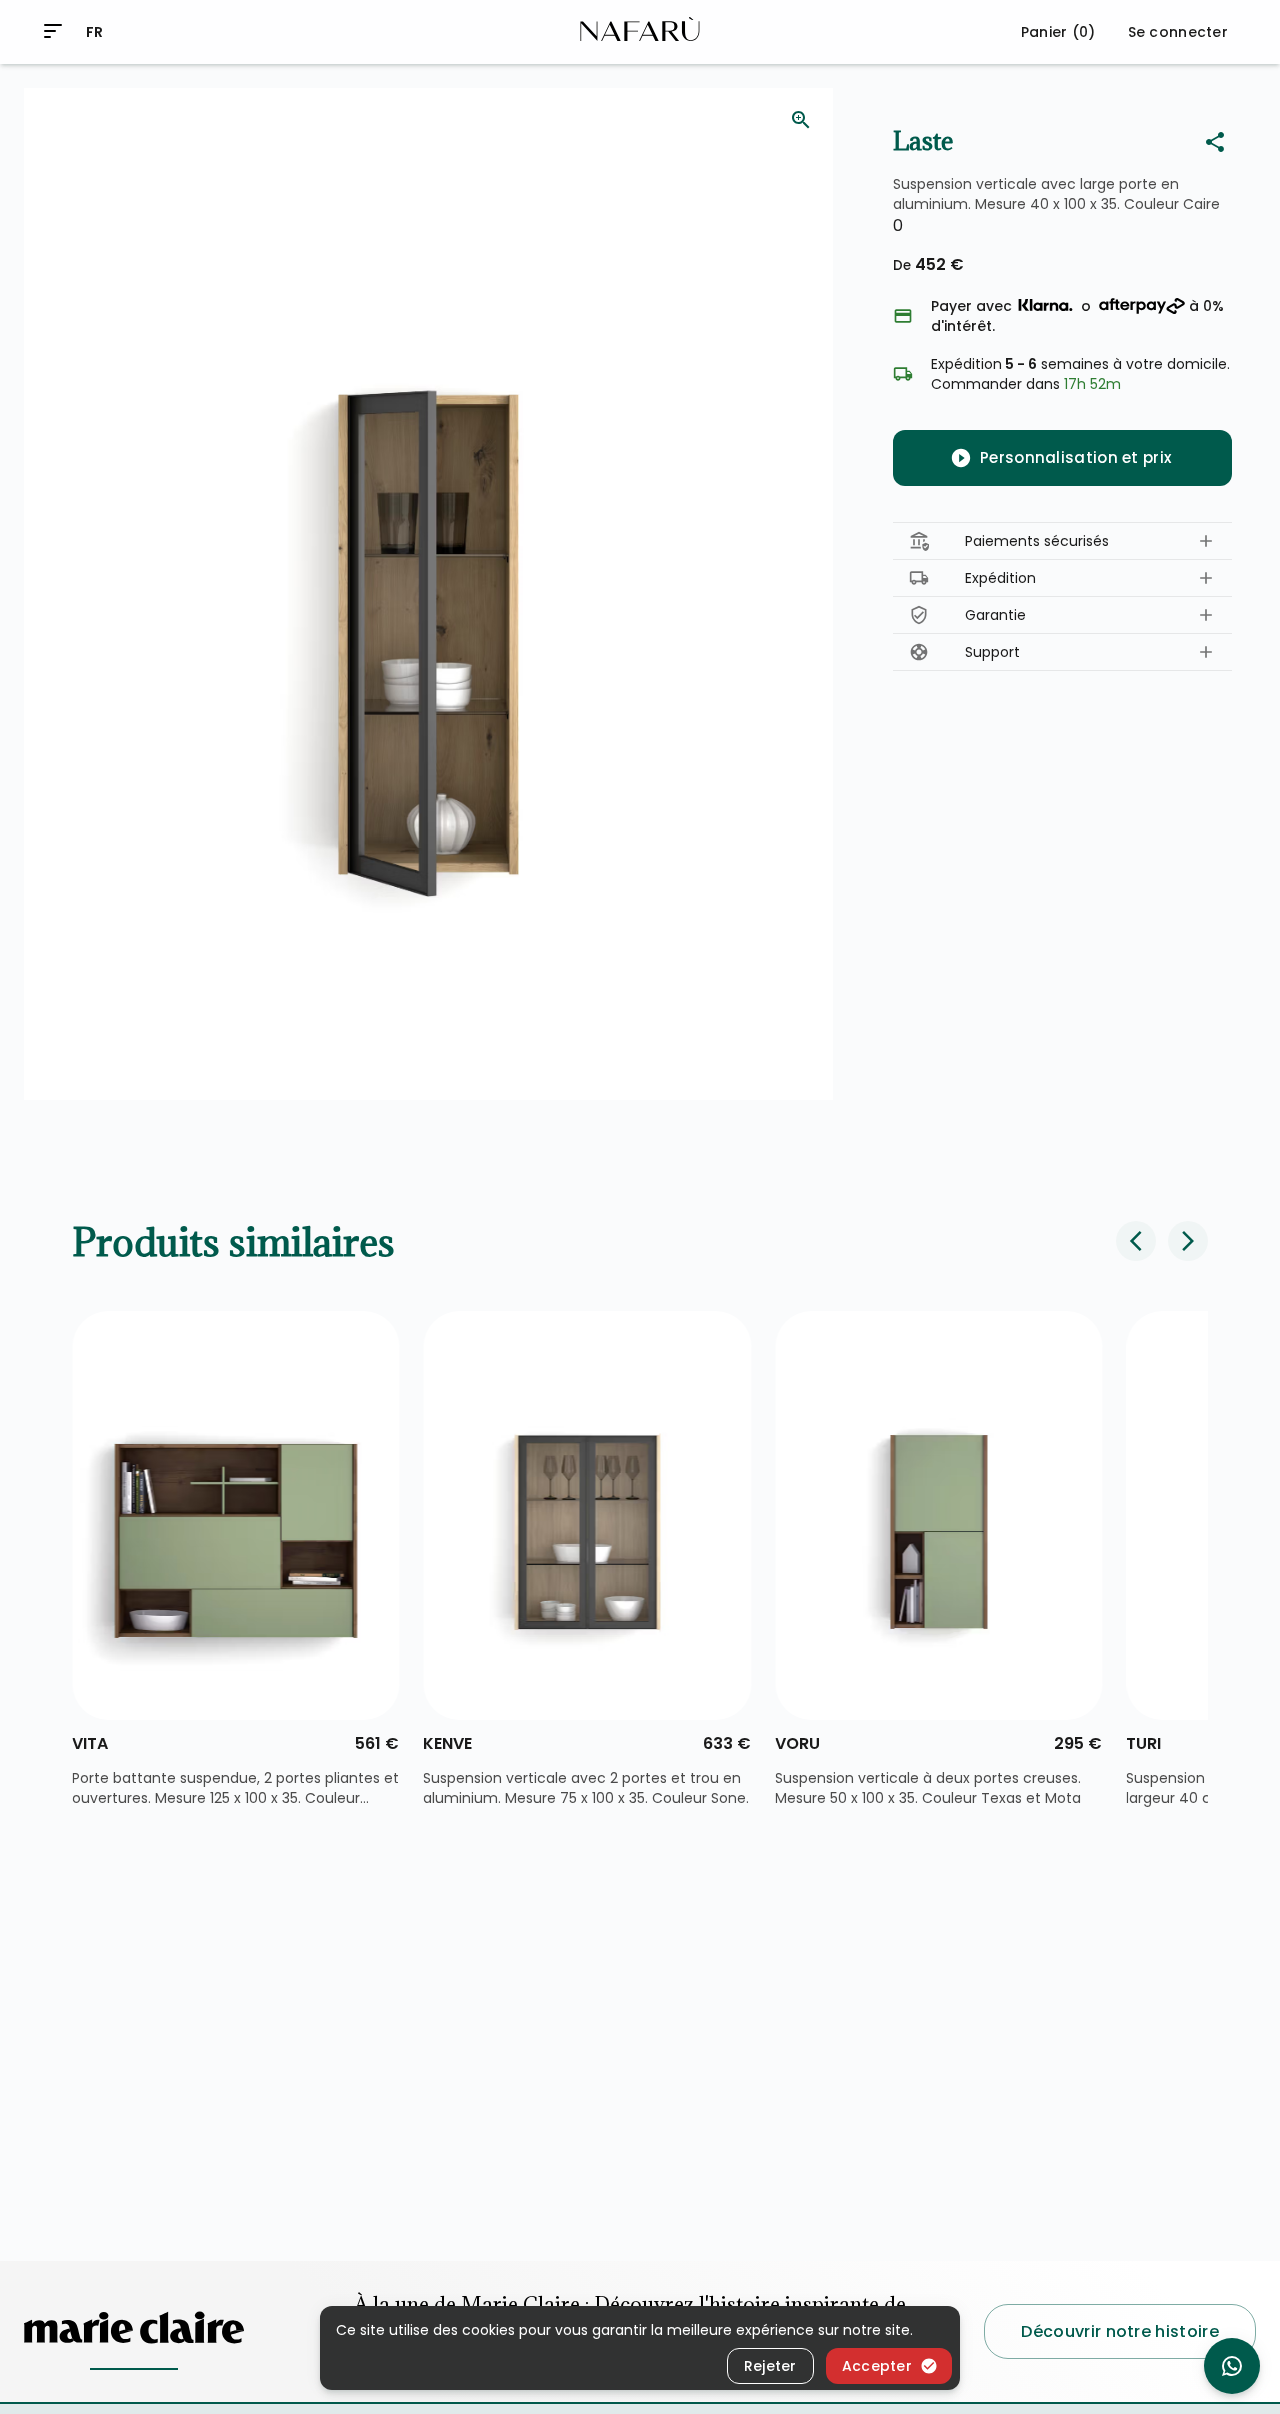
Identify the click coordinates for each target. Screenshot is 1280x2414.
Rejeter (770, 2366)
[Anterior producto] (1136, 1241)
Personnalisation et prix (1075, 457)
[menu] (53, 31)
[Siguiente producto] (1188, 1241)
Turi (1143, 1743)
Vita (90, 1743)
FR (95, 32)
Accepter (877, 2366)
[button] (1062, 541)
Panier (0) (1058, 32)
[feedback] (801, 120)
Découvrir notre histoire (1120, 2330)
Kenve (447, 1743)
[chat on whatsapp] (1232, 2366)
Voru (797, 1743)
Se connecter (1178, 32)
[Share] (1215, 142)
